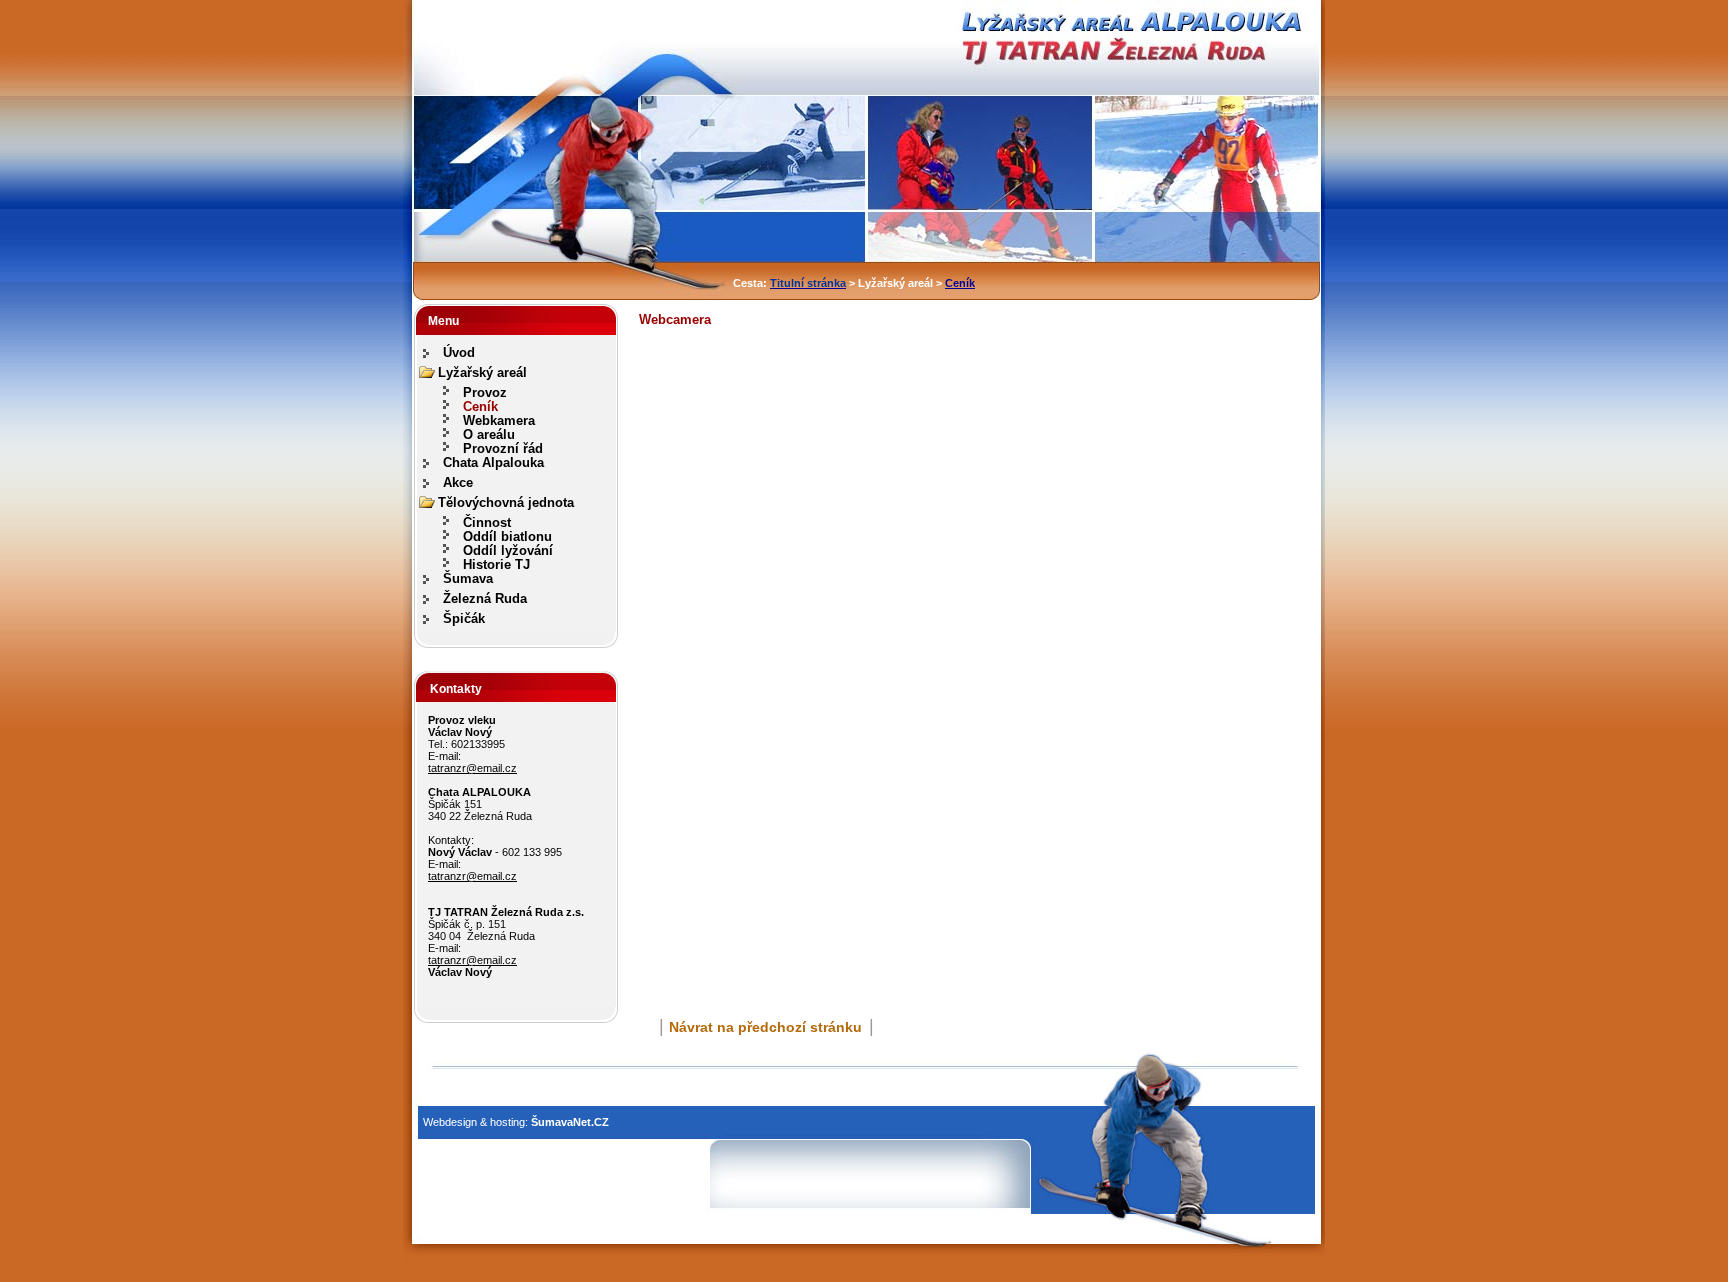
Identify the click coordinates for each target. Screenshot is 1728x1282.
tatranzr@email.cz (472, 768)
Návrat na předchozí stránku (765, 1027)
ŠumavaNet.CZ (570, 1122)
